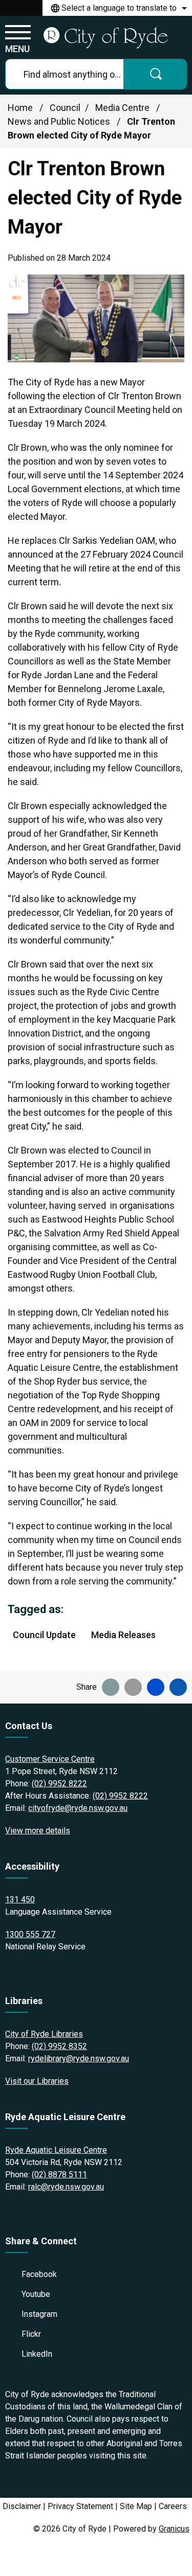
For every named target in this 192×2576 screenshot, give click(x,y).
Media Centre (123, 108)
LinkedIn (37, 2354)
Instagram (39, 2314)
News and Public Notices (60, 121)
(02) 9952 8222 (59, 1784)
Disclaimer (22, 2506)
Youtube (36, 2294)
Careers (173, 2506)
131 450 (20, 1900)
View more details (38, 1831)
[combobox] (117, 8)
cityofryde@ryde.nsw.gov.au (78, 1808)
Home (20, 108)
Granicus (174, 2529)
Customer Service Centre (50, 1759)
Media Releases (123, 1635)
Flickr (31, 2334)
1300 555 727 (30, 1934)
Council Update (44, 1635)
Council (65, 108)
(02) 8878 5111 (59, 2175)
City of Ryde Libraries (44, 2034)
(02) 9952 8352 (59, 2046)
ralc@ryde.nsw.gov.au (66, 2187)
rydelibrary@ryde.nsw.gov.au (79, 2058)
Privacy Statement (80, 2506)
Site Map (136, 2506)
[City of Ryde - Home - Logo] (105, 37)
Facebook (39, 2274)
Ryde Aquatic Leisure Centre (56, 2150)
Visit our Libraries (37, 2081)
